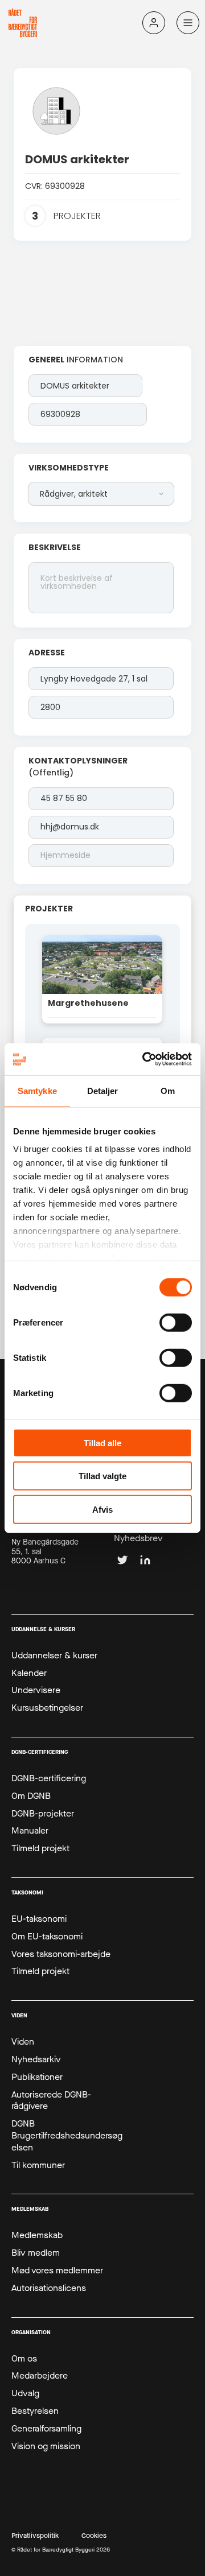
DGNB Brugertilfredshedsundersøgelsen (67, 2136)
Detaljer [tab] (103, 1090)
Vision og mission (46, 2446)
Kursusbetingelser (47, 1708)
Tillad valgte (102, 1476)
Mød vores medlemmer (57, 2270)
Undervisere (36, 1690)
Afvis (102, 1509)
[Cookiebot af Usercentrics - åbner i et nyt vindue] (145, 1059)
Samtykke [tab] (37, 1090)
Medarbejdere (40, 2376)
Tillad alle (102, 1442)
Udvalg (25, 2393)
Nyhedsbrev (138, 1538)
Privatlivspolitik (35, 2536)
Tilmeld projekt (40, 1848)
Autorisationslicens (49, 2288)
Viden (23, 2042)
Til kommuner (38, 2165)
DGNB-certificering (49, 1778)
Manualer (30, 1831)
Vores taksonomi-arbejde (61, 1954)
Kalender (29, 1673)
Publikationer (37, 2077)
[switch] (176, 1322)
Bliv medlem (36, 2253)
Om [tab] (168, 1090)
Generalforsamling (46, 2429)
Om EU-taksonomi (47, 1937)
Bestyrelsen (35, 2411)
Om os (24, 2359)
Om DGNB (31, 1796)
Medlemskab (37, 2235)
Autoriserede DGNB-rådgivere (51, 2101)
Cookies (94, 2536)
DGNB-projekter (43, 1814)
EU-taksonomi (39, 1919)
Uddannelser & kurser (54, 1656)
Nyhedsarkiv (36, 2059)
